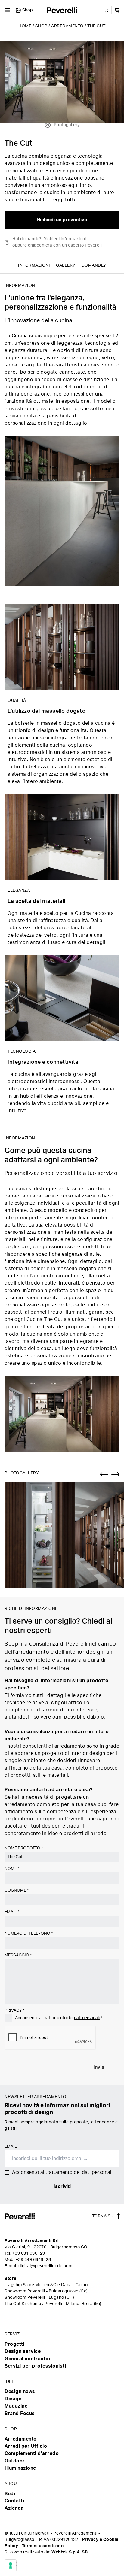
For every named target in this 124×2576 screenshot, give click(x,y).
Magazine (16, 2406)
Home (25, 26)
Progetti (14, 2344)
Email (12, 1912)
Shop (41, 26)
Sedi (10, 2494)
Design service (23, 2351)
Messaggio (18, 1955)
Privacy (14, 2010)
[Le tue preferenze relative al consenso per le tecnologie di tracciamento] (11, 2565)
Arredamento (67, 26)
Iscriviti (62, 2186)
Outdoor (15, 2461)
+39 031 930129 (29, 2253)
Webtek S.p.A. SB (70, 2552)
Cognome (17, 1890)
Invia (99, 2067)
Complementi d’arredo (32, 2453)
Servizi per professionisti (35, 2366)
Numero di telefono (29, 1934)
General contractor (28, 2359)
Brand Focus (20, 2414)
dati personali (87, 2018)
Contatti (14, 2501)
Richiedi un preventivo (62, 220)
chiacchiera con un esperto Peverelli (65, 245)
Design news (20, 2392)
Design (13, 2399)
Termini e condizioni (43, 2546)
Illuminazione (20, 2468)
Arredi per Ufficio (26, 2446)
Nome (12, 1869)
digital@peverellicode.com (45, 2266)
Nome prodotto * (24, 1848)
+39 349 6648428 (33, 2260)
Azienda (14, 2508)
